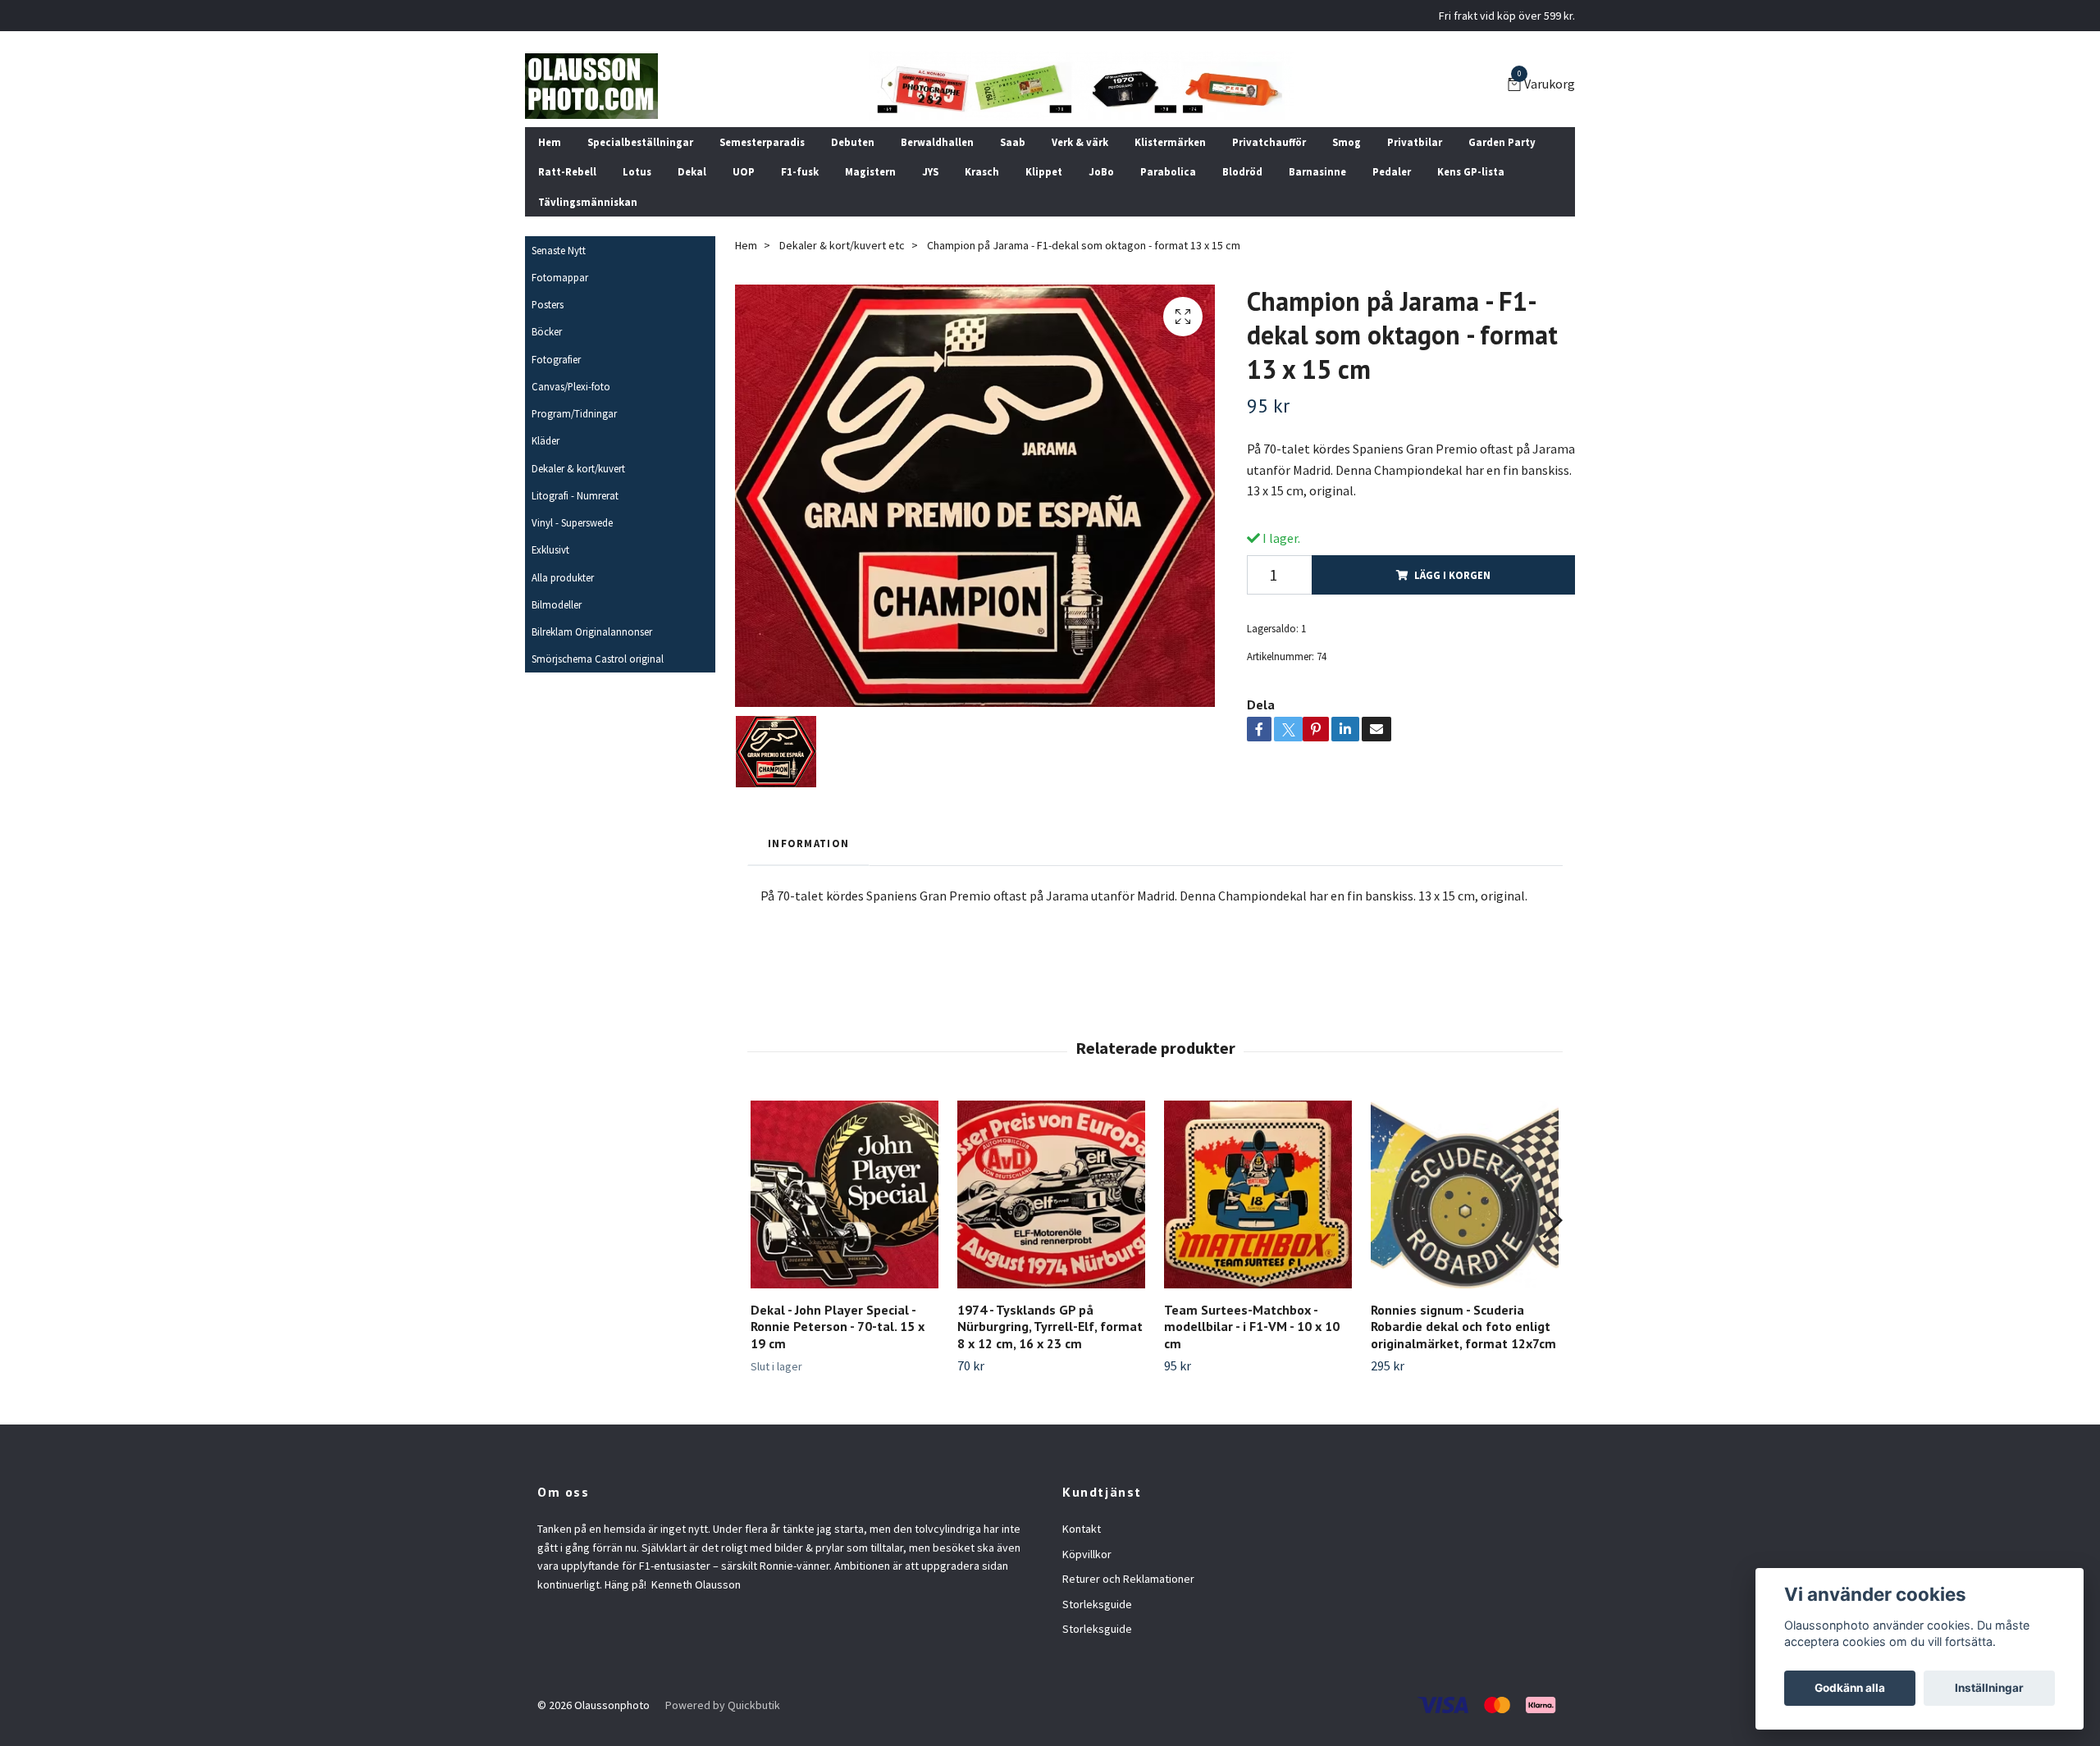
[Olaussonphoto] (591, 86)
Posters (548, 304)
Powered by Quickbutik (723, 1705)
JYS (930, 171)
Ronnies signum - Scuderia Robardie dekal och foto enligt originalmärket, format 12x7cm (1463, 1327)
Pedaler (1392, 171)
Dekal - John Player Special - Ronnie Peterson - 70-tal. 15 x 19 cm (838, 1327)
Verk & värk (1080, 142)
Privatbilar (1415, 142)
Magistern (870, 171)
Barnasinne (1317, 171)
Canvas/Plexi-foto (571, 386)
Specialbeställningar (640, 142)
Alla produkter (563, 577)
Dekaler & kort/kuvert (578, 468)
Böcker (547, 331)
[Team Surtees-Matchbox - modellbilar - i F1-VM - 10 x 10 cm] (1258, 1194)
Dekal (692, 171)
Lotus (637, 171)
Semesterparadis (762, 142)
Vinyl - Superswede (572, 522)
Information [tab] (808, 843)
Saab (1013, 142)
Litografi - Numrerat (575, 495)
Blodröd (1242, 171)
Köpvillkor (1087, 1554)
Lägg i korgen (1452, 575)
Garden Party (1502, 142)
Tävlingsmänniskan (588, 202)
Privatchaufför (1269, 142)
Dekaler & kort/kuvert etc (842, 245)
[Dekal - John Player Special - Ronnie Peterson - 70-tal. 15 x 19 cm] (845, 1194)
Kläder (546, 440)
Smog (1347, 142)
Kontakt (1082, 1529)
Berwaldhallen (937, 142)
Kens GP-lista (1471, 171)
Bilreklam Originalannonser (592, 631)
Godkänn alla (1850, 1688)
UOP (744, 171)
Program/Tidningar (574, 413)
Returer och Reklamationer (1128, 1579)
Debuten (853, 142)
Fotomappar (560, 277)
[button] (1552, 1220)
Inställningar (1989, 1688)
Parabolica (1168, 171)
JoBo (1101, 171)
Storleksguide (1097, 1604)
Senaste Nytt (559, 250)
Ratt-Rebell (567, 171)
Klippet (1044, 171)
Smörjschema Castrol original (598, 659)
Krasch (982, 171)
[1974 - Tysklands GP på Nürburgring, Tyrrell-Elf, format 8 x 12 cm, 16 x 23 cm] (1051, 1194)
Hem (550, 142)
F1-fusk (800, 171)
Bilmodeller (557, 604)
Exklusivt (550, 549)
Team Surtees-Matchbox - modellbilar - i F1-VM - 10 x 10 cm (1252, 1327)
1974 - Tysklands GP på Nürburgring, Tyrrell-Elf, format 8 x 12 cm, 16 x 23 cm (1050, 1327)
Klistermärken (1170, 142)
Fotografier (556, 359)
